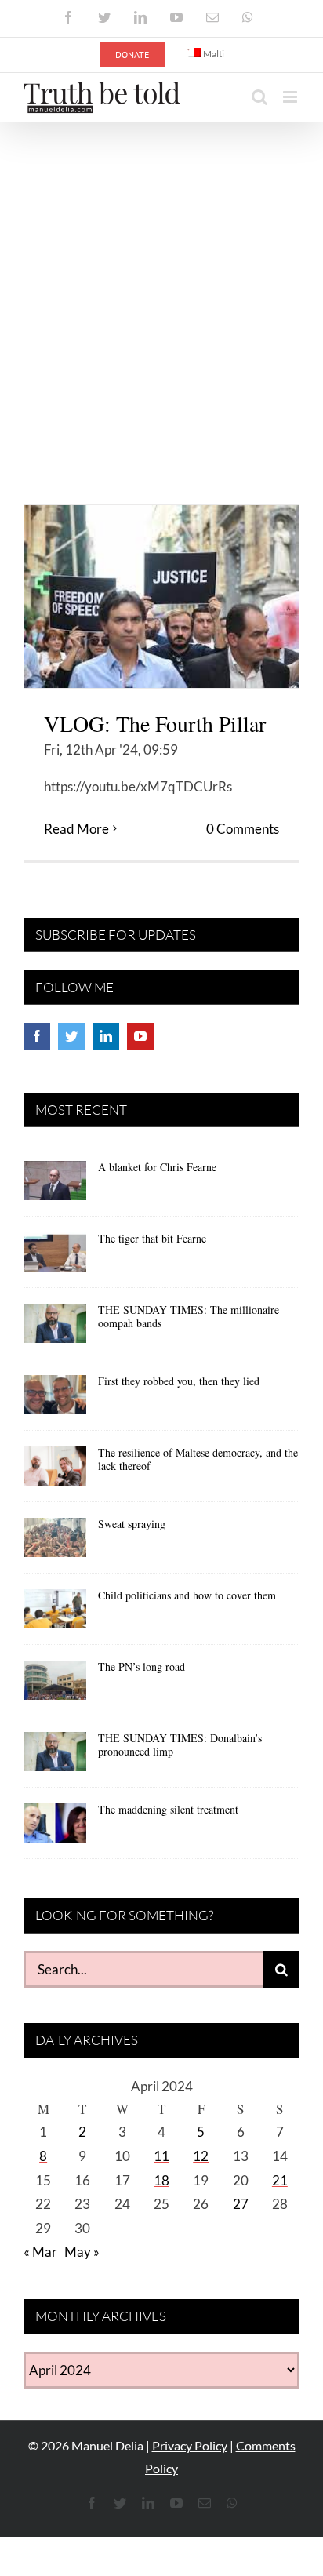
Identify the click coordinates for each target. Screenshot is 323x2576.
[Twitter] (71, 1036)
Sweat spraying (132, 1524)
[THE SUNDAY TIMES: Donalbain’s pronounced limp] (55, 1757)
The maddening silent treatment (168, 1809)
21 (280, 2180)
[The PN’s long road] (55, 1686)
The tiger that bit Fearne (152, 1238)
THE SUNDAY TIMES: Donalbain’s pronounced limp (180, 1745)
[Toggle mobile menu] (291, 97)
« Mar (40, 2252)
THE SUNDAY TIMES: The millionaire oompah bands (189, 1316)
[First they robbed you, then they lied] (55, 1400)
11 (161, 2156)
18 (161, 2180)
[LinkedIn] (106, 1036)
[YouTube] (140, 1036)
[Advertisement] (161, 292)
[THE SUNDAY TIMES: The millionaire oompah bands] (55, 1329)
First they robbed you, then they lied (179, 1381)
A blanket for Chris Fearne (157, 1167)
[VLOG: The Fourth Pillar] (161, 597)
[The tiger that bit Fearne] (55, 1257)
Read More (76, 829)
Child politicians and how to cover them (187, 1595)
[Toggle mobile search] (259, 97)
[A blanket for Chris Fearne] (55, 1186)
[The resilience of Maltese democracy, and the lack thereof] (55, 1472)
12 (201, 2156)
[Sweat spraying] (55, 1543)
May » (82, 2252)
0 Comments (243, 829)
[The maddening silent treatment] (55, 1828)
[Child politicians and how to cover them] (55, 1614)
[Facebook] (37, 1036)
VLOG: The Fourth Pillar (155, 724)
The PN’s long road (142, 1666)
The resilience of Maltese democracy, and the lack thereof (198, 1459)
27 (241, 2204)
